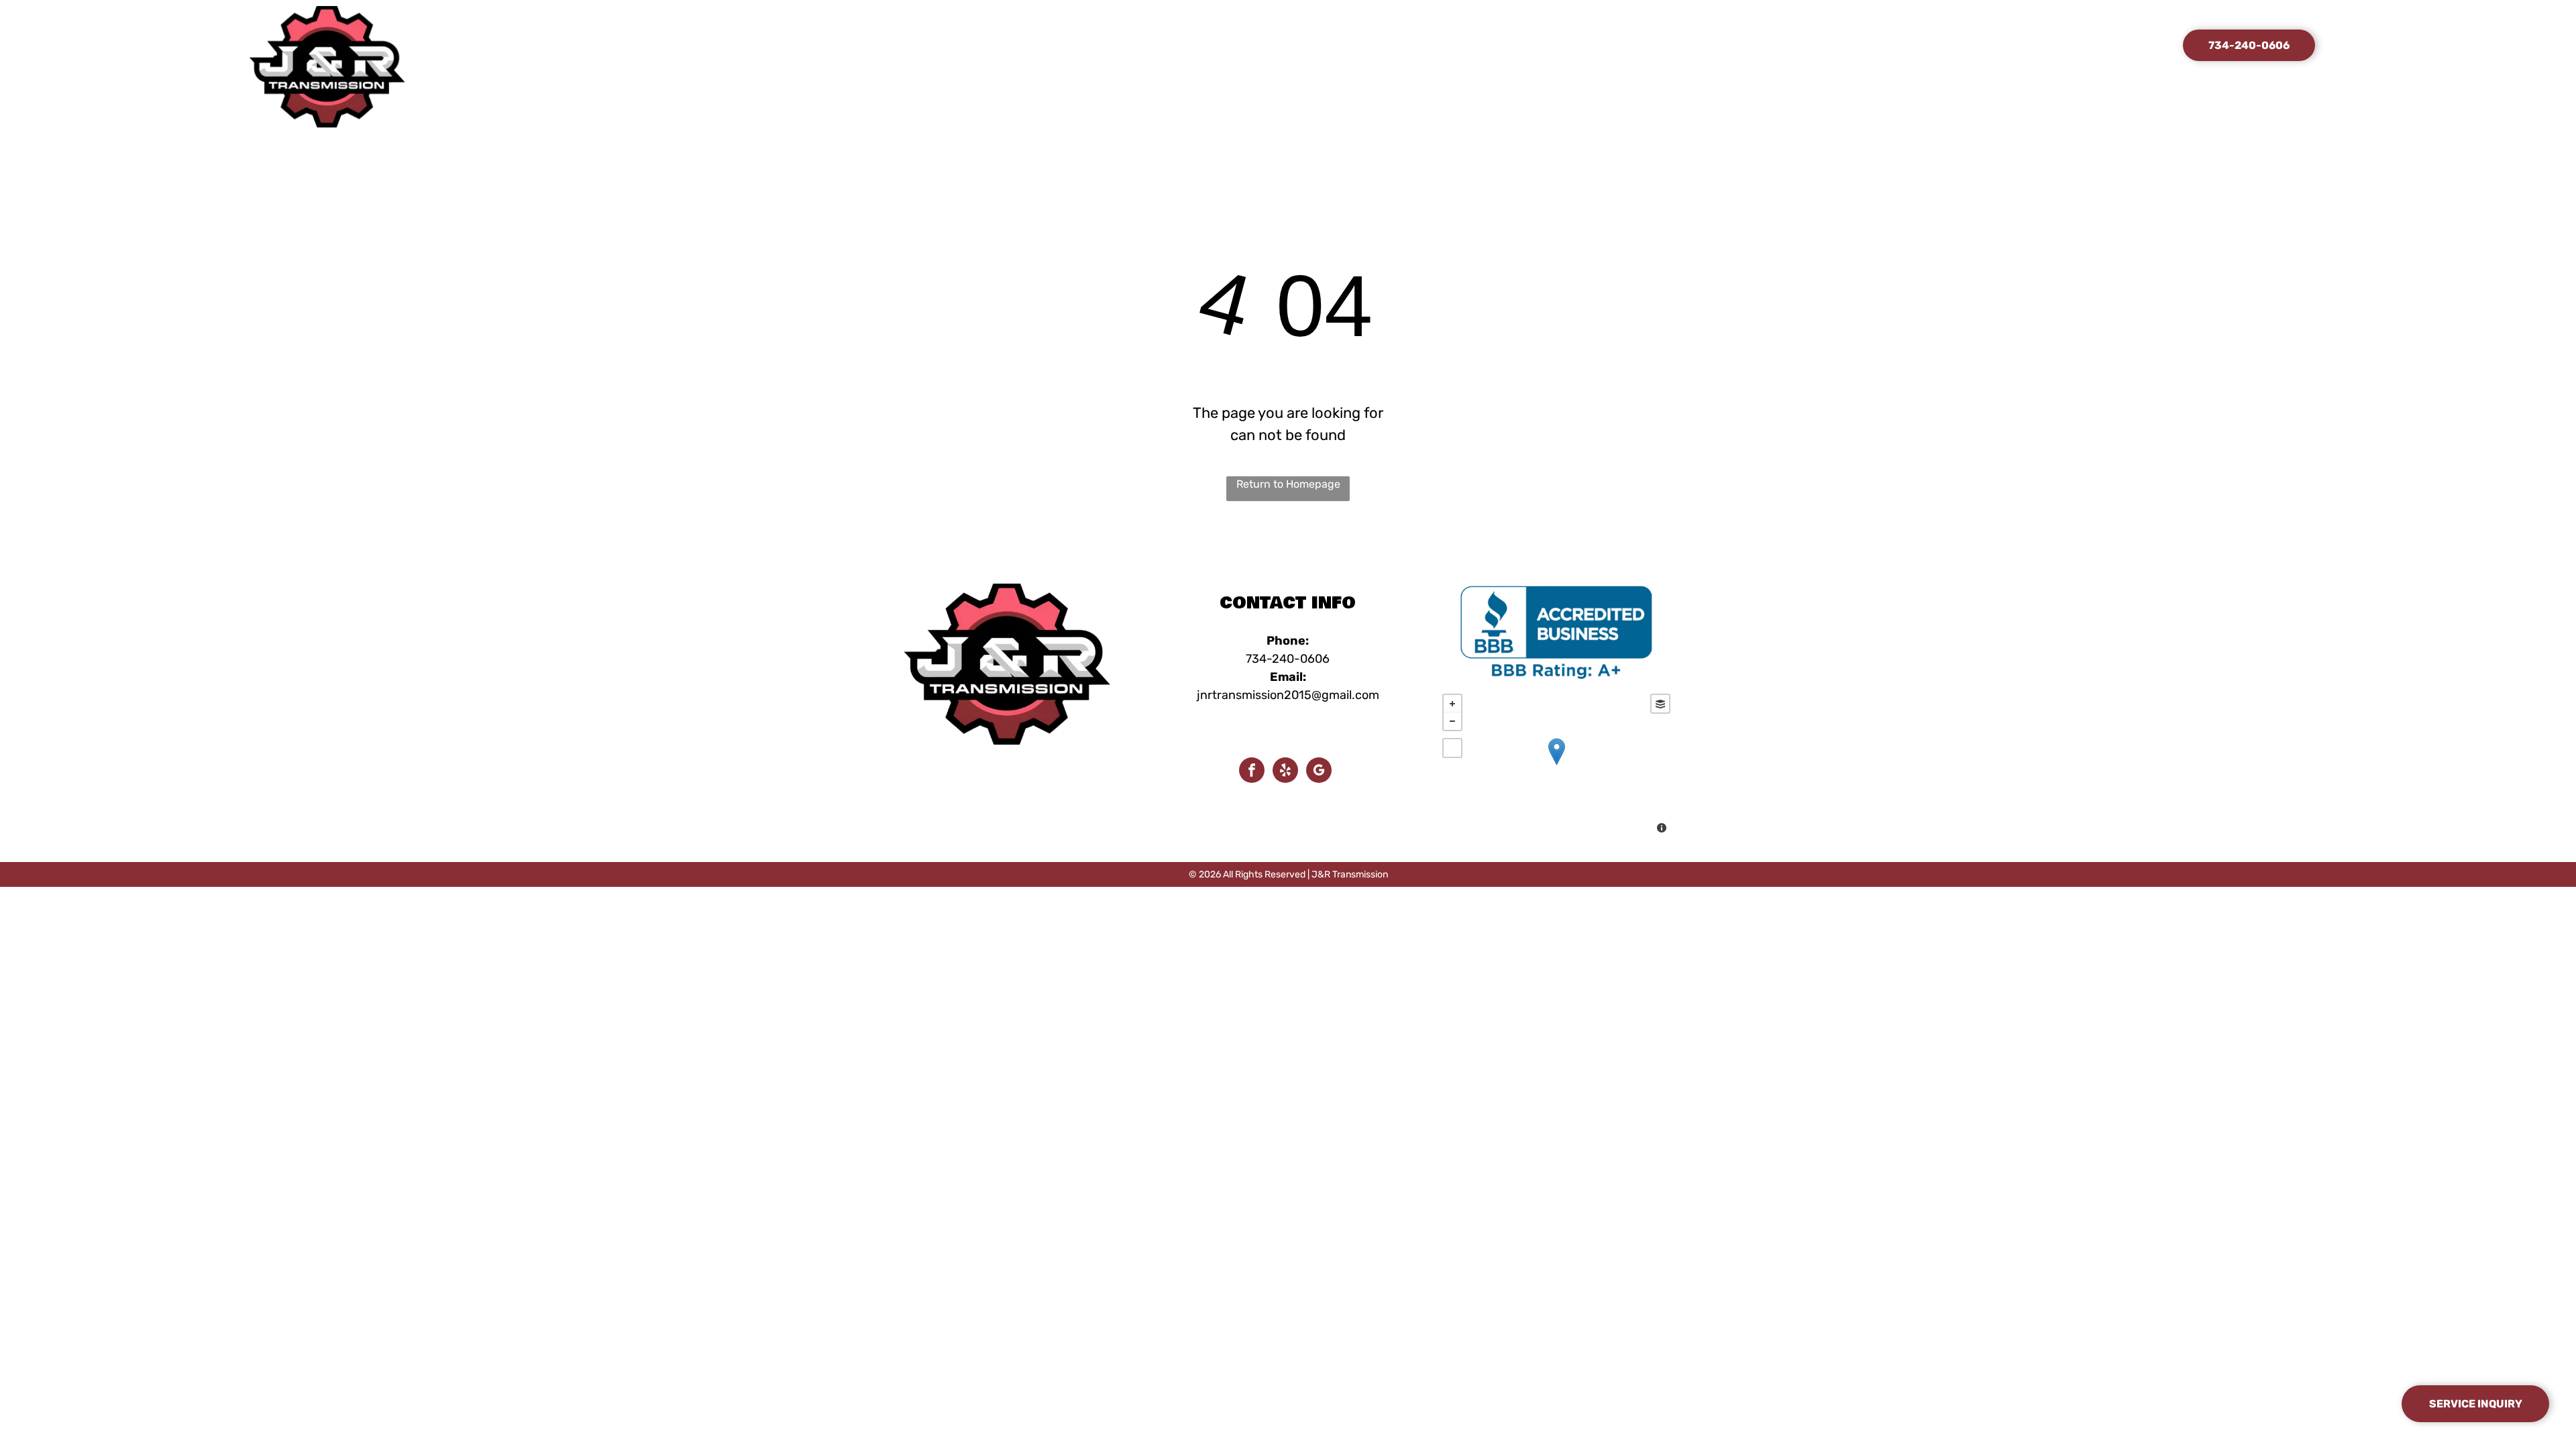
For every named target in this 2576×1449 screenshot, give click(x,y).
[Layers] (1660, 704)
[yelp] (1285, 772)
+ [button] (1452, 704)
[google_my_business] (1319, 772)
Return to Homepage (1288, 484)
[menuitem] (1123, 47)
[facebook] (1252, 772)
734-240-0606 (1288, 659)
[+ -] (1556, 765)
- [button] (1452, 721)
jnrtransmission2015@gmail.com (1288, 695)
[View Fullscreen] (1452, 748)
